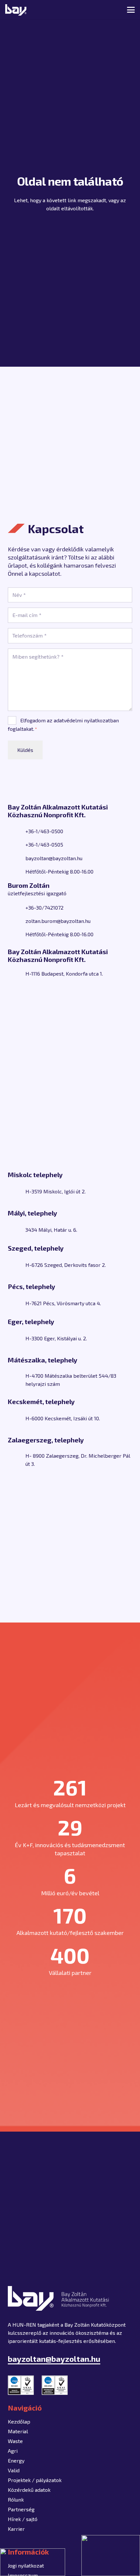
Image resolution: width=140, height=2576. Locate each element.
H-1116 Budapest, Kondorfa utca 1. (64, 973)
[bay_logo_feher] (16, 10)
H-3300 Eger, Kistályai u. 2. (56, 1338)
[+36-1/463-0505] (17, 845)
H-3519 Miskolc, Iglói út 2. (56, 1191)
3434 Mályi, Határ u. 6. (51, 1230)
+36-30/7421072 (44, 907)
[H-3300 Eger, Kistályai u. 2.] (17, 1338)
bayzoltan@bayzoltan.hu (54, 858)
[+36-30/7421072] (17, 907)
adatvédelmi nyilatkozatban (86, 720)
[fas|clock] (17, 871)
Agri (13, 2451)
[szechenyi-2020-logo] (111, 2556)
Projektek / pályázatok (35, 2480)
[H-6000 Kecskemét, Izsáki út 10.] (17, 1418)
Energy (16, 2460)
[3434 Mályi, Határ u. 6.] (17, 1229)
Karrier (16, 2529)
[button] (108, 10)
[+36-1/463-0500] (17, 831)
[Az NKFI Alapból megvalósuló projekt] (33, 2562)
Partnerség (21, 2509)
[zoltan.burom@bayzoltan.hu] (17, 921)
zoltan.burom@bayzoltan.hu (58, 921)
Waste (15, 2441)
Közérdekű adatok (29, 2490)
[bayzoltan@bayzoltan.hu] (17, 858)
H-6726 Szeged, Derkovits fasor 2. (66, 1265)
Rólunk (16, 2499)
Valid (14, 2470)
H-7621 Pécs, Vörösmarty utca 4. (63, 1303)
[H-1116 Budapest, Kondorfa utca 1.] (17, 973)
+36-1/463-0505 (44, 844)
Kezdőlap (19, 2421)
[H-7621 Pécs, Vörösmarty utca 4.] (17, 1303)
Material (18, 2431)
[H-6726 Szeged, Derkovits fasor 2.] (17, 1265)
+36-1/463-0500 (44, 831)
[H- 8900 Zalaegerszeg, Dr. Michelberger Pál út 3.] (17, 1460)
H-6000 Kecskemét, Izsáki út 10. (63, 1418)
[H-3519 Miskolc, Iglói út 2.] (17, 1191)
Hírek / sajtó (23, 2519)
